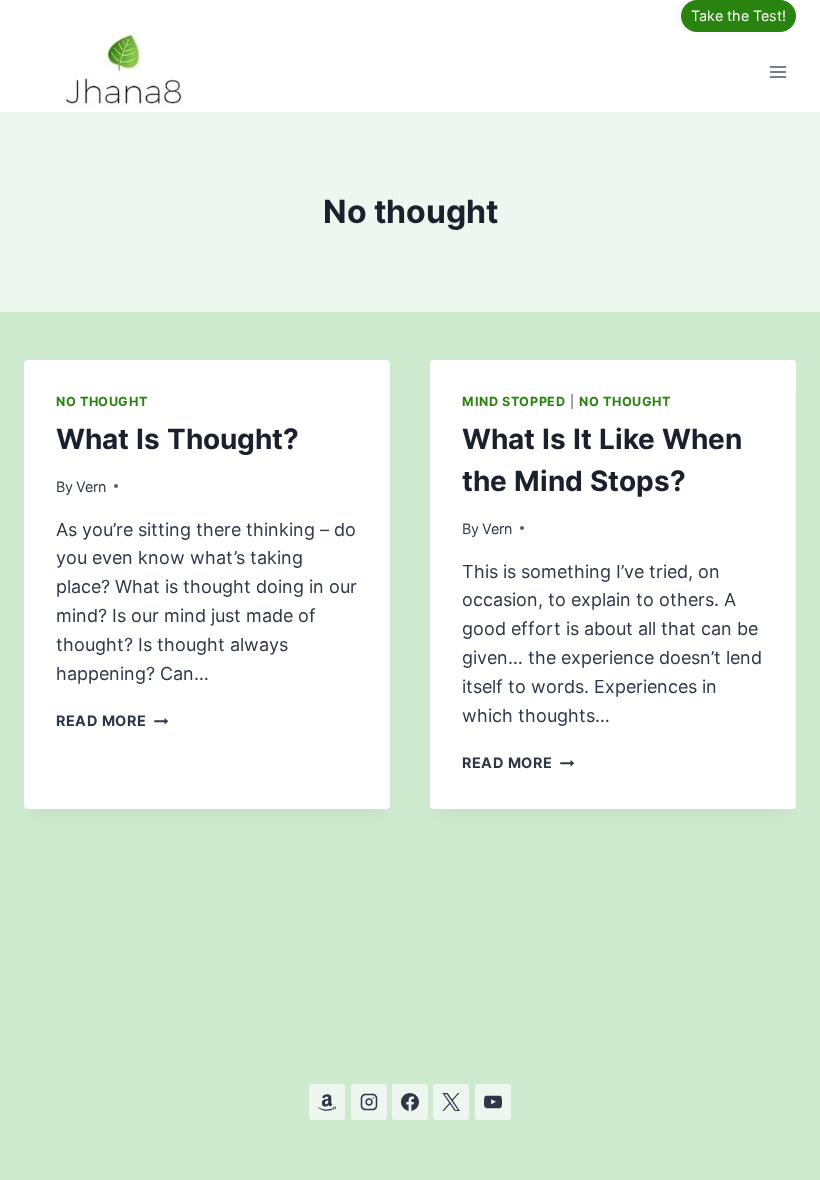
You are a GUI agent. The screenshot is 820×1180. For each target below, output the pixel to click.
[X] (451, 1102)
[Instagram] (369, 1102)
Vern (91, 486)
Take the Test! (738, 15)
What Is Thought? (177, 439)
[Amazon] (327, 1102)
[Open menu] (777, 71)
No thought (101, 401)
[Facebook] (410, 1102)
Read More (112, 720)
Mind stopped (514, 401)
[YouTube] (493, 1102)
